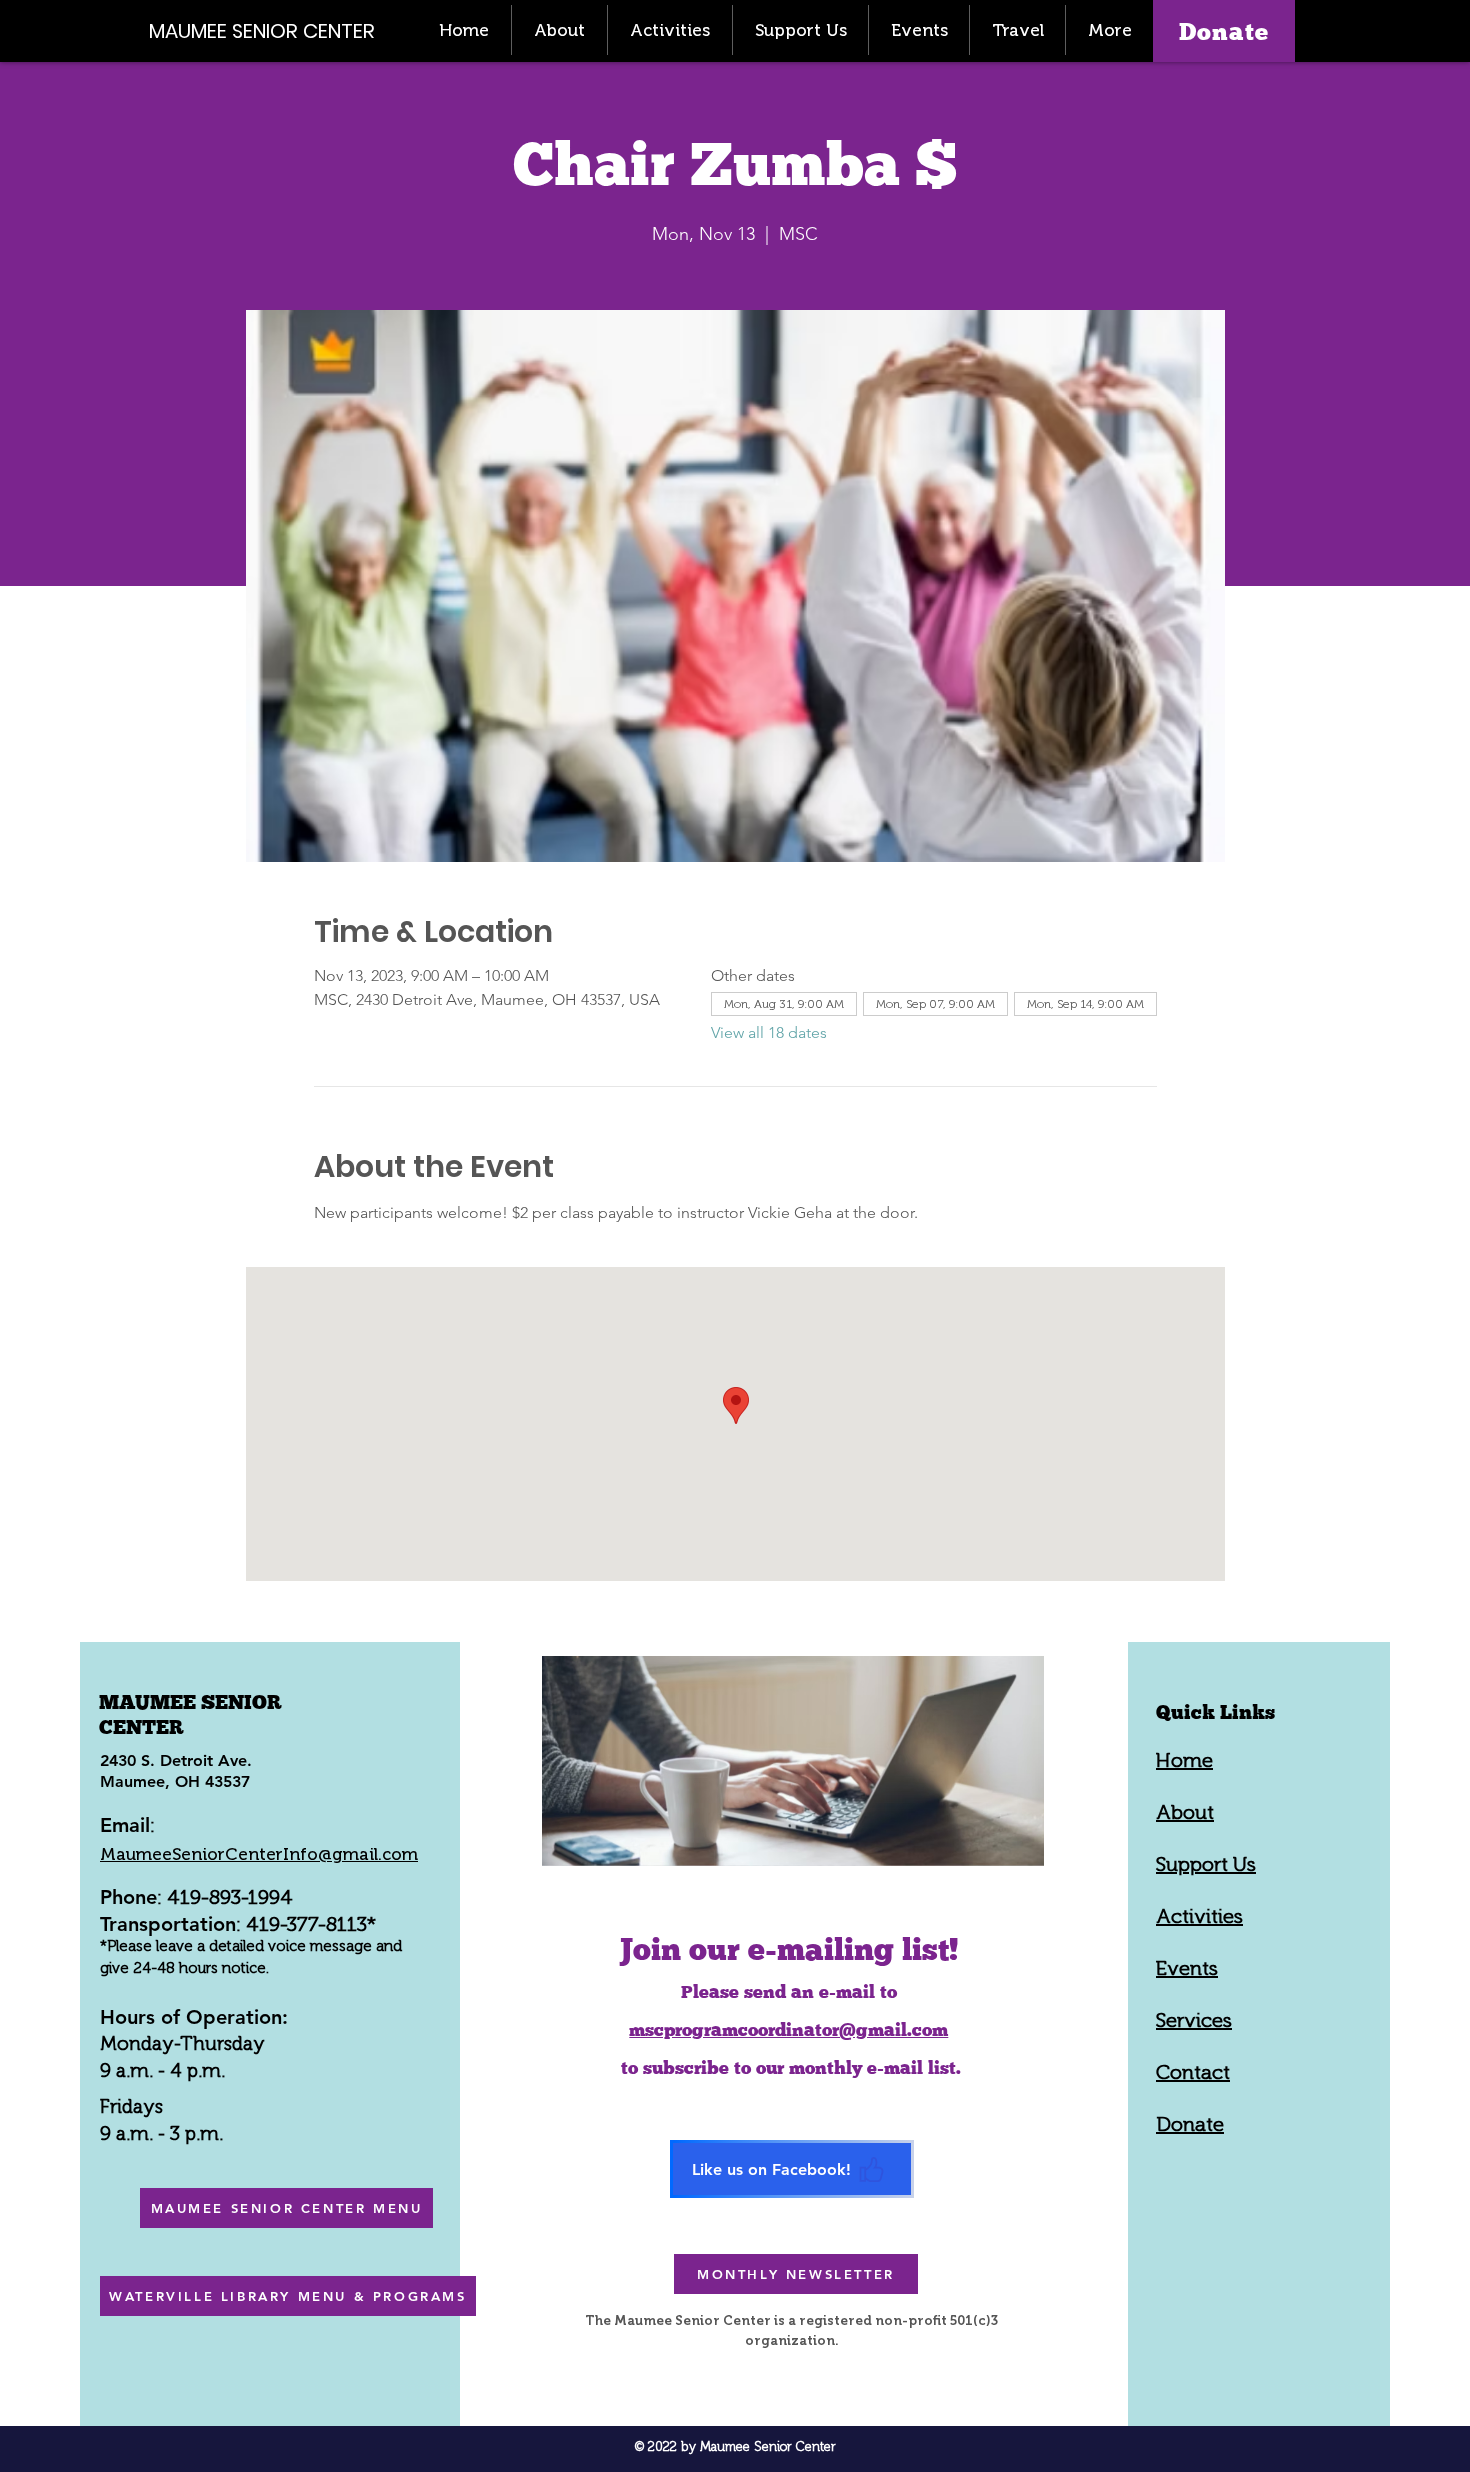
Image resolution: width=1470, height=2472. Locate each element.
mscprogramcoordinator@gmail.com (788, 2029)
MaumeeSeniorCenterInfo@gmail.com (259, 1854)
